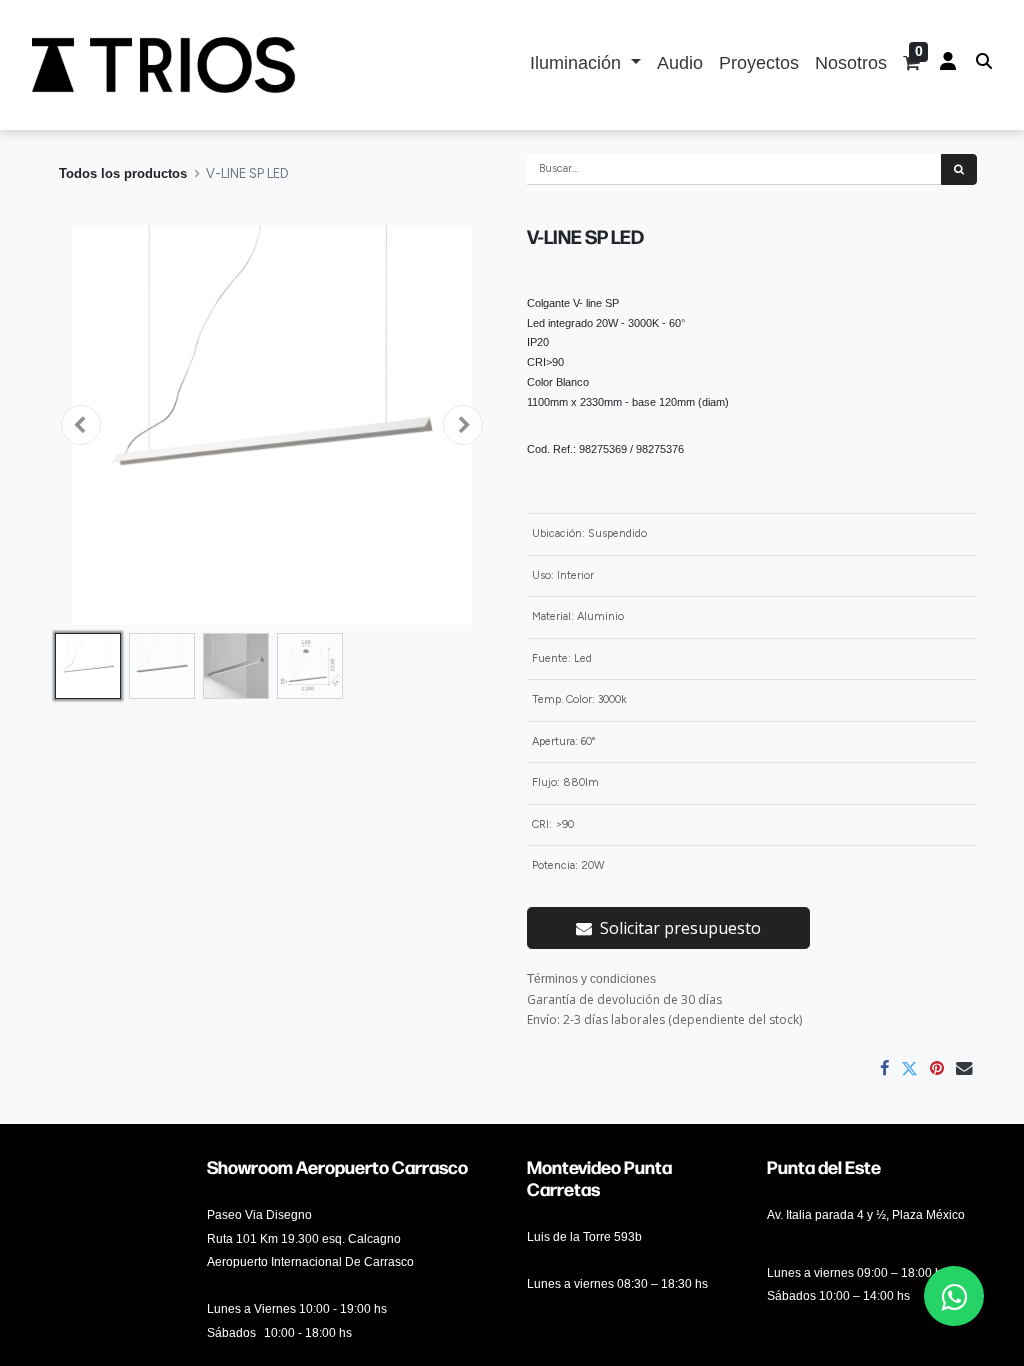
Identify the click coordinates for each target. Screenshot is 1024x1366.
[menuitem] (680, 65)
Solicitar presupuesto (680, 928)
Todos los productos (123, 173)
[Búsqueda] (959, 169)
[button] (81, 425)
